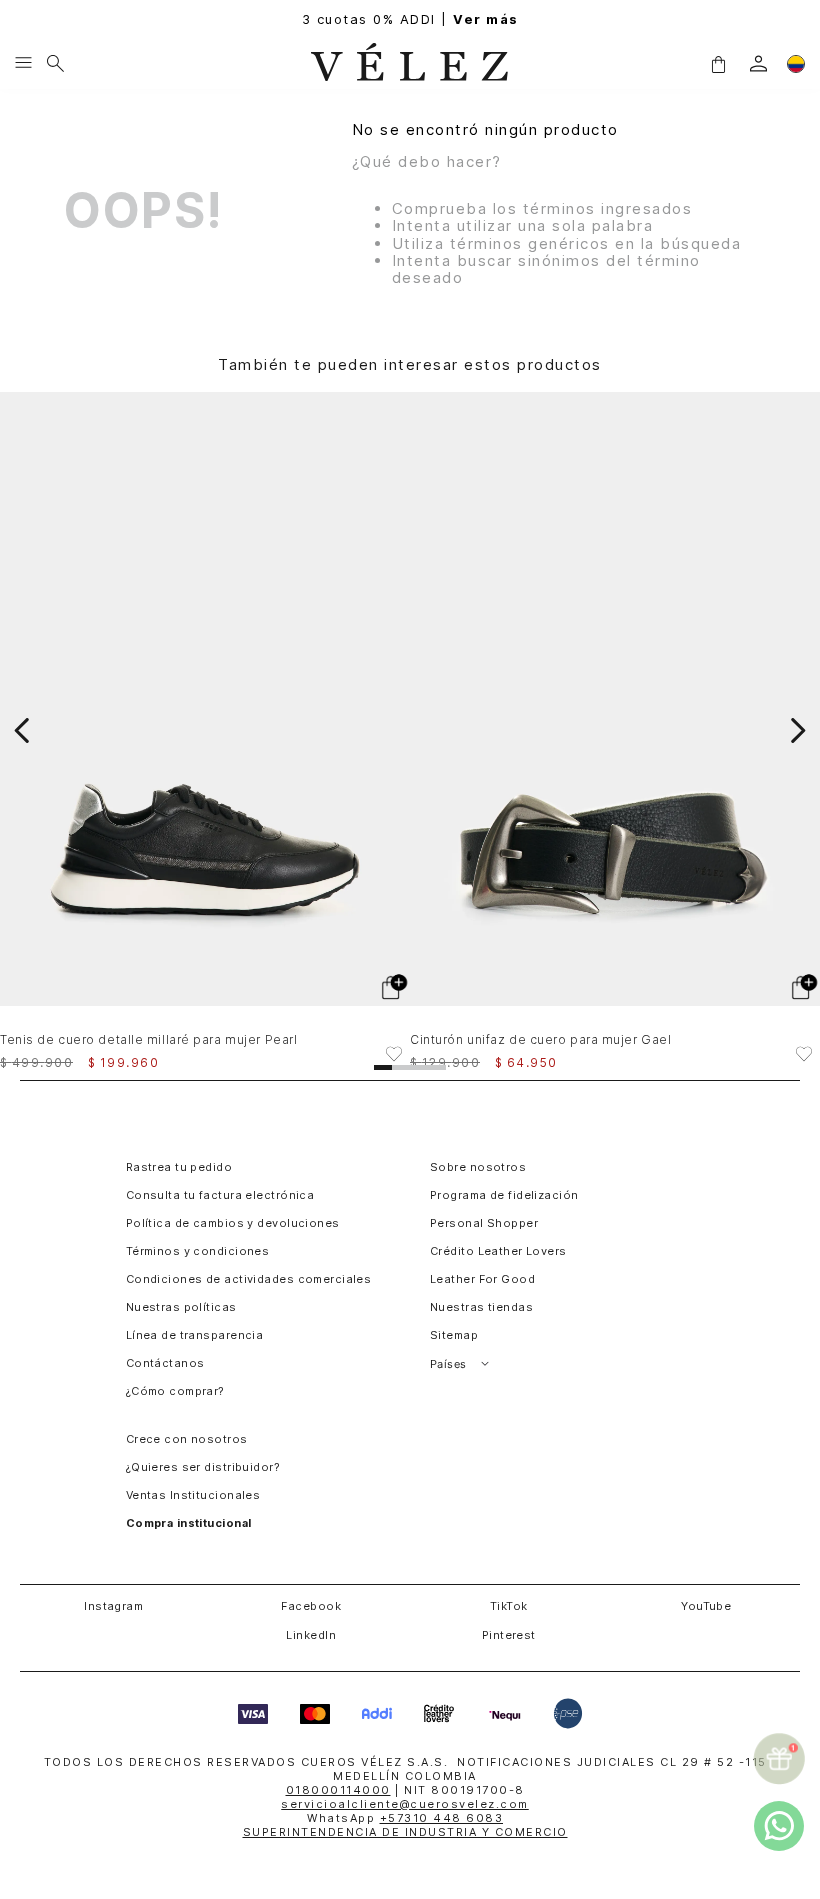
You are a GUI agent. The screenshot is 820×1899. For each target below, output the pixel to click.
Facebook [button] (311, 1606)
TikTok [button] (509, 1606)
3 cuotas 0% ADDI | (410, 19)
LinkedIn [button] (311, 1635)
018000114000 (338, 1790)
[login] (758, 63)
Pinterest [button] (509, 1635)
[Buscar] (55, 64)
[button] (718, 63)
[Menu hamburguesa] (23, 64)
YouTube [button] (706, 1606)
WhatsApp (405, 1818)
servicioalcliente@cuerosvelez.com (405, 1804)
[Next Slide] (797, 730)
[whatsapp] (779, 1826)
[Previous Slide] (22, 730)
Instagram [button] (113, 1606)
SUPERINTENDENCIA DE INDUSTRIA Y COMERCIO (405, 1832)
